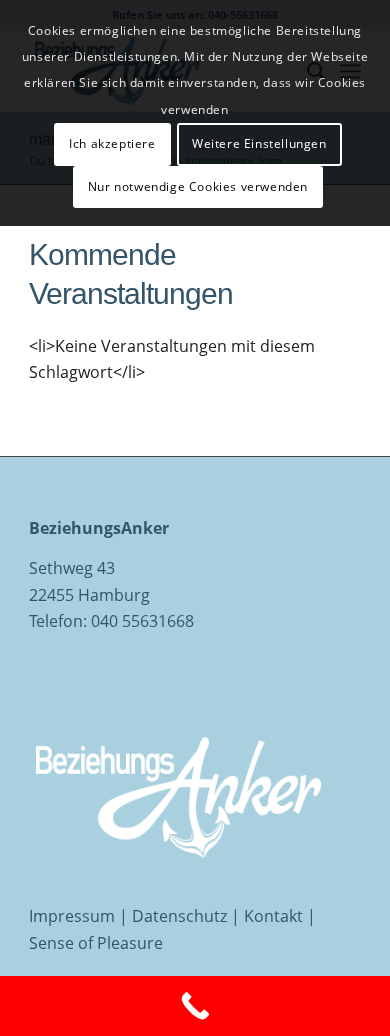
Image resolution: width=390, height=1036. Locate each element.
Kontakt (273, 916)
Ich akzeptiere (112, 143)
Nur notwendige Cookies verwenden (198, 186)
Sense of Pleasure (96, 943)
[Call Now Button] (195, 1006)
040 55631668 (142, 621)
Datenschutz (179, 916)
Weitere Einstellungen (259, 143)
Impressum (72, 916)
